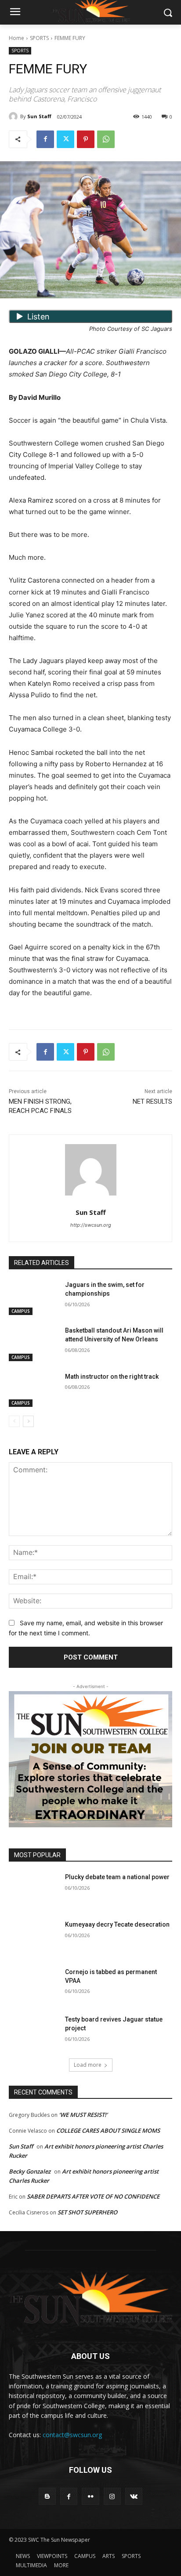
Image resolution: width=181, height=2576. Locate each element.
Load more (88, 2065)
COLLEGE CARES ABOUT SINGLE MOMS (108, 2130)
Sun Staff (39, 116)
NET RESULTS (152, 1101)
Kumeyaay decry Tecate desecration (117, 1924)
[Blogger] (47, 2496)
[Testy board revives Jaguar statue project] (33, 2033)
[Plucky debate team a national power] (33, 1890)
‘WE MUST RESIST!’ (83, 2115)
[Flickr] (90, 2496)
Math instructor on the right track (112, 1377)
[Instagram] (112, 2496)
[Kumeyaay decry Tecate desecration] (33, 1938)
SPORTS (39, 38)
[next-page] (28, 1421)
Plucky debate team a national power (117, 1877)
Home (16, 38)
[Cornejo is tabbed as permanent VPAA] (33, 1985)
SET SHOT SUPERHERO (87, 2212)
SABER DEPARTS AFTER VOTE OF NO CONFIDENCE (93, 2196)
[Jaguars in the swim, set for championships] (33, 1298)
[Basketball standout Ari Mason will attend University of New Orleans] (33, 1344)
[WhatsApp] (106, 139)
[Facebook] (45, 139)
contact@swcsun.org (72, 2435)
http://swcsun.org (91, 1225)
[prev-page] (14, 1421)
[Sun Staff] (14, 116)
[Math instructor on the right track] (33, 1390)
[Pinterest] (86, 139)
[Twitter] (65, 139)
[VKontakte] (134, 2496)
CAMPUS (21, 1311)
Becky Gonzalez (30, 2171)
